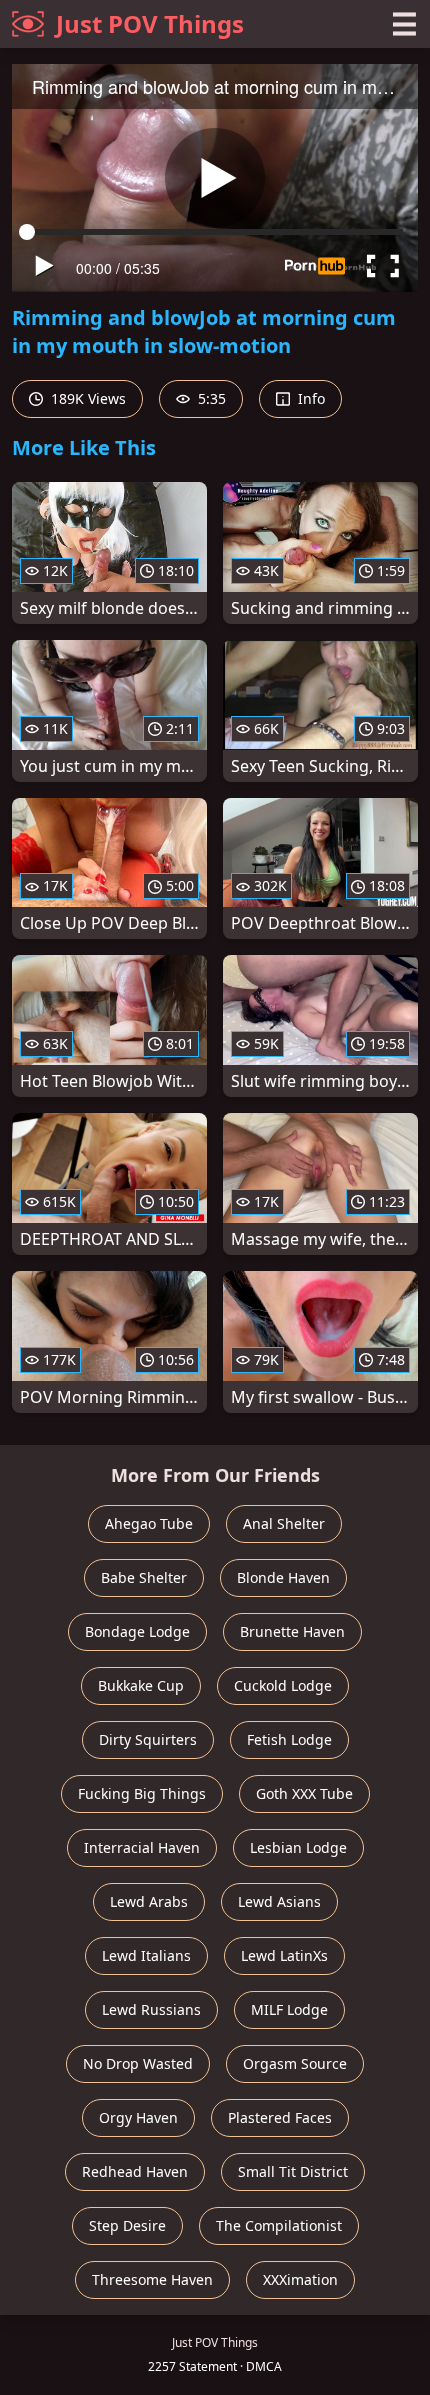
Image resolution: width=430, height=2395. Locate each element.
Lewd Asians (279, 1901)
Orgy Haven (138, 2117)
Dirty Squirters (148, 1739)
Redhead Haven (135, 2171)
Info (309, 398)
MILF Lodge (289, 2009)
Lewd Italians (146, 1955)
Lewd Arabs (149, 1901)
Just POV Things (150, 23)
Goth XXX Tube (304, 1793)
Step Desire (127, 2225)
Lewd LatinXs (284, 1955)
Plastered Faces (280, 2117)
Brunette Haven (292, 1631)
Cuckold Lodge (283, 1685)
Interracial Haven (142, 1847)
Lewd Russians (151, 2009)
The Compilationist (279, 2225)
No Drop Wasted (138, 2063)
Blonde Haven (283, 1577)
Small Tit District (293, 2171)
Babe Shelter (144, 1577)
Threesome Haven (152, 2279)
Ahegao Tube (149, 1523)
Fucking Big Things (142, 1793)
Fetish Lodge (289, 1739)
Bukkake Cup (141, 1685)
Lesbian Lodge (298, 1847)
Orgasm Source (295, 2063)
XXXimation (300, 2279)
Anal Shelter (284, 1523)
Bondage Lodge (137, 1631)
